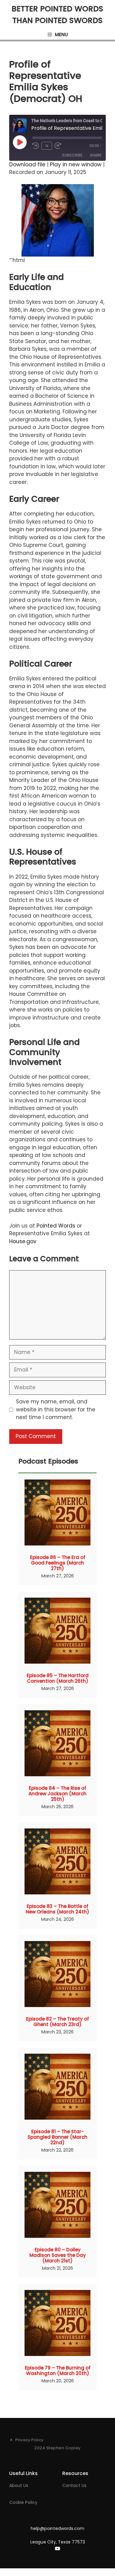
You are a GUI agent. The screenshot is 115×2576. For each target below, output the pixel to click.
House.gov (23, 1241)
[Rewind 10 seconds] (36, 146)
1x (47, 146)
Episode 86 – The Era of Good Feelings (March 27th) (58, 1563)
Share (96, 155)
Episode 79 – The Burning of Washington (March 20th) (58, 2371)
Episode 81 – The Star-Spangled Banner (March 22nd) (57, 2137)
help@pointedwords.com (57, 2528)
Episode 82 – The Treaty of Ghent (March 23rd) (57, 2022)
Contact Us (74, 2485)
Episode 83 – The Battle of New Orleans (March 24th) (57, 1909)
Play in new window (76, 164)
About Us (19, 2485)
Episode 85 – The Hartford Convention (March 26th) (58, 1678)
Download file (27, 164)
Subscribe (72, 155)
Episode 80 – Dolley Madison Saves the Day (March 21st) (58, 2255)
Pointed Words (56, 1226)
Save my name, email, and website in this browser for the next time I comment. (56, 1409)
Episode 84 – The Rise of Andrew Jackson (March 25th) (57, 1794)
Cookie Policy (23, 2502)
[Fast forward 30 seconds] (61, 146)
